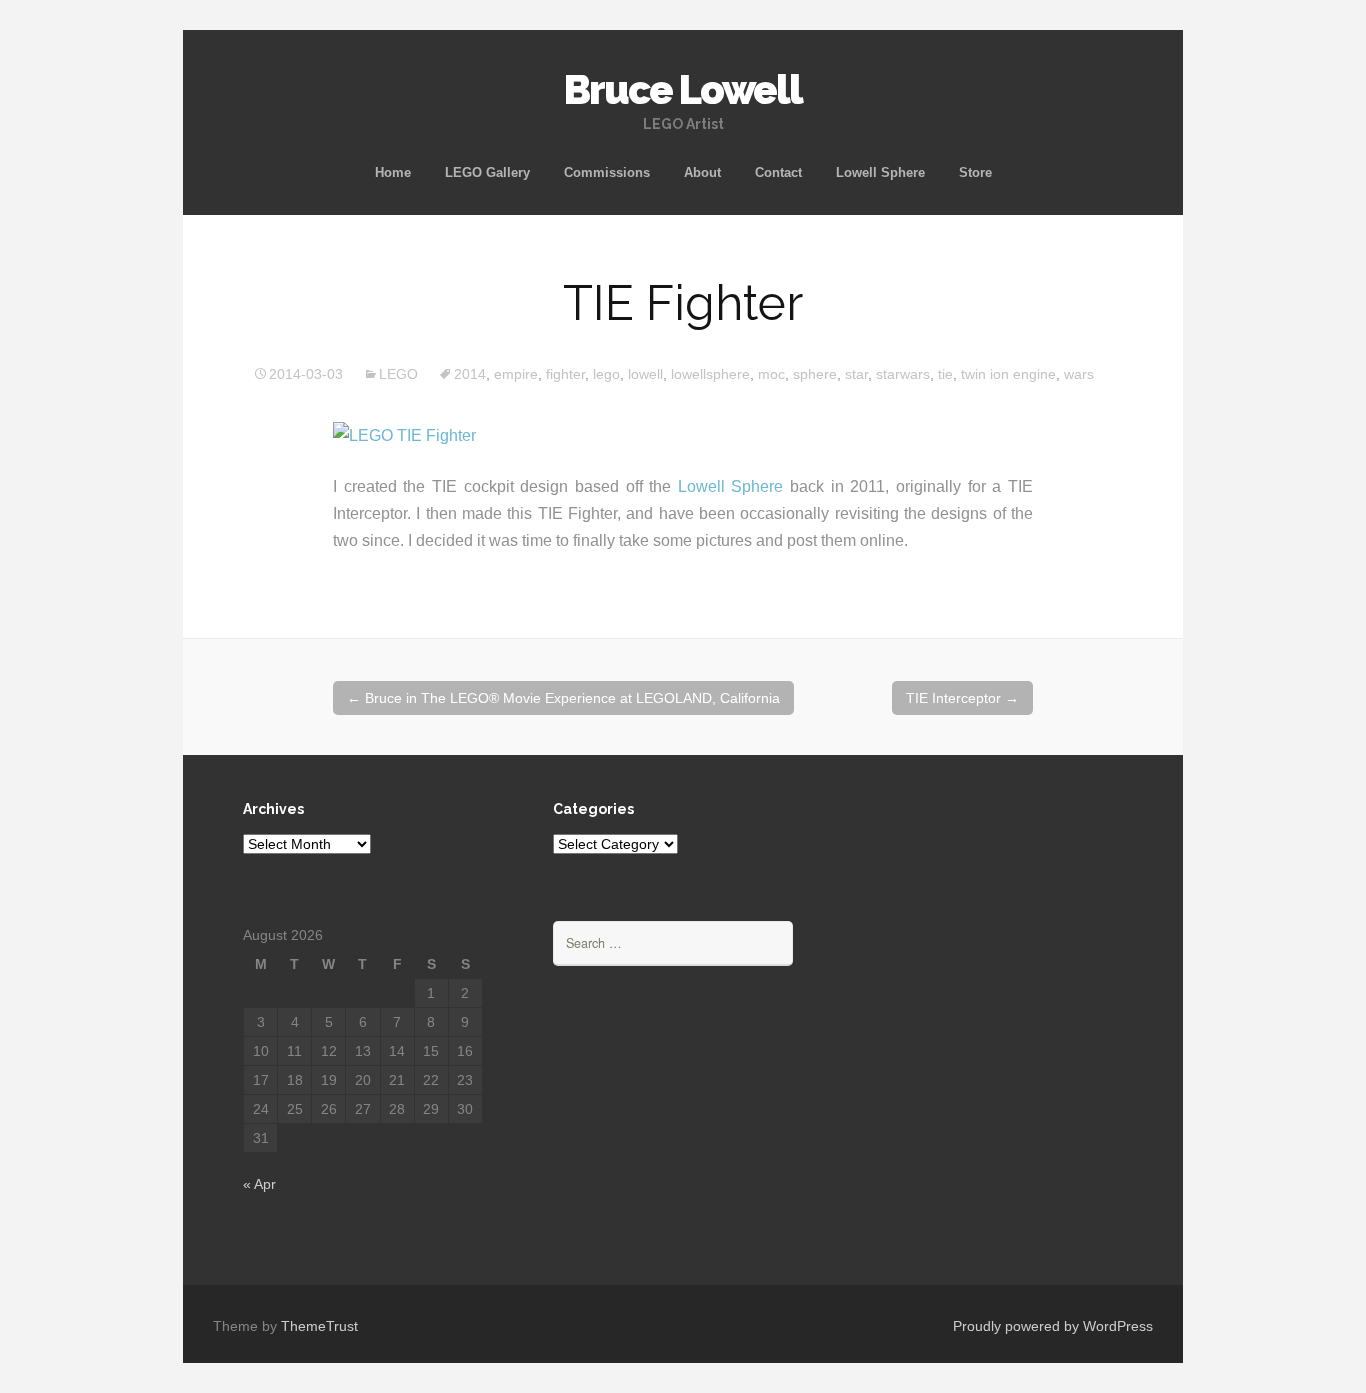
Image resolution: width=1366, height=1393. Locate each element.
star (856, 374)
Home (393, 172)
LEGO (398, 374)
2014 (470, 374)
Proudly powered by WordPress (1053, 1326)
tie (945, 374)
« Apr (259, 1184)
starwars (903, 374)
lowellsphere (710, 374)
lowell (645, 374)
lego (606, 374)
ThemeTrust (319, 1326)
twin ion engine (1008, 374)
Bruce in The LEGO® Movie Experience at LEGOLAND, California (563, 698)
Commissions (607, 172)
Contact (778, 172)
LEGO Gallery (487, 172)
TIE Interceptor (962, 698)
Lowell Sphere (880, 172)
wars (1079, 374)
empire (516, 374)
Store (975, 172)
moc (771, 374)
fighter (565, 374)
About (702, 172)
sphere (815, 374)
